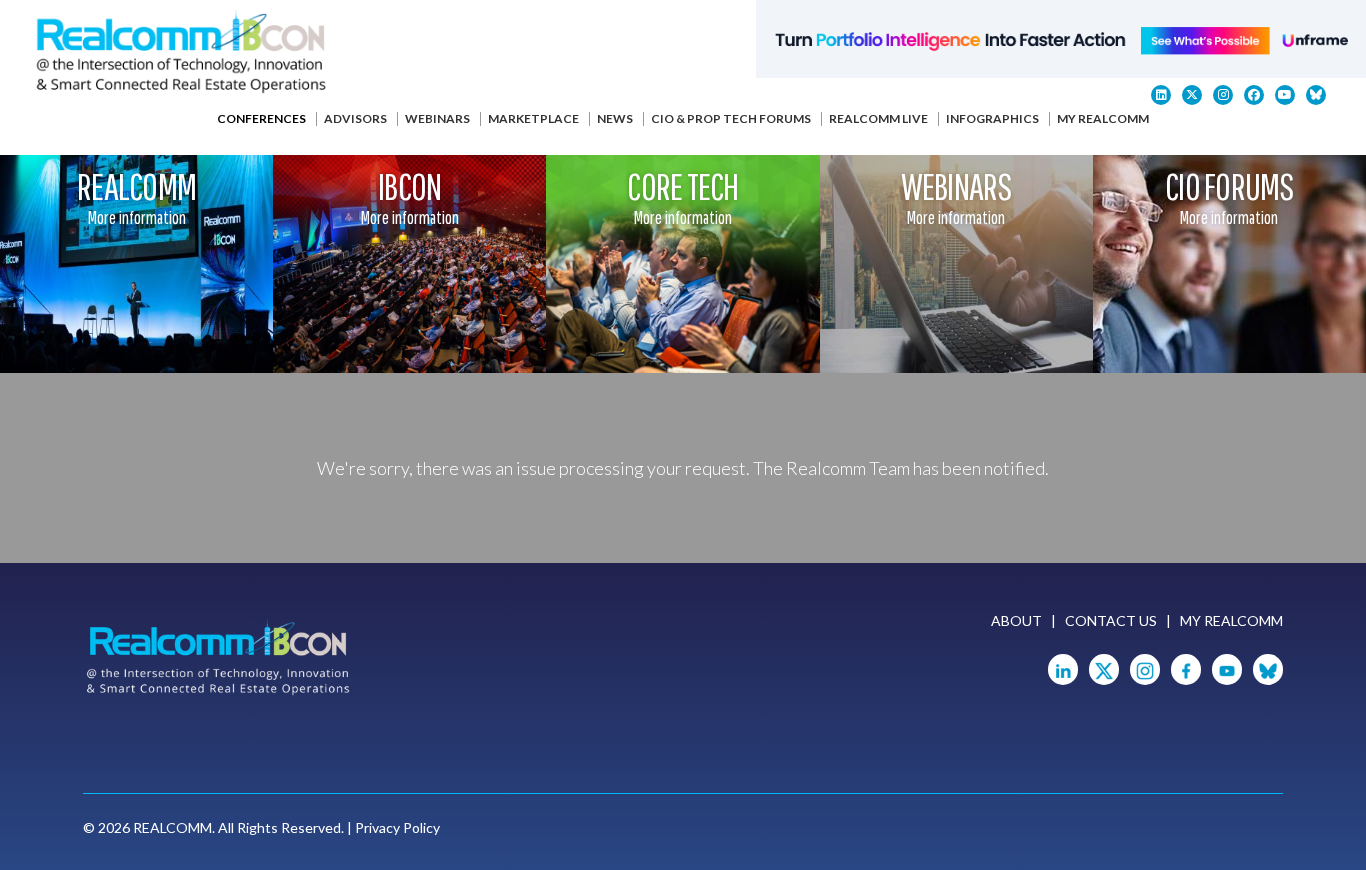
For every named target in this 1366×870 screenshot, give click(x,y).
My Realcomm (1103, 118)
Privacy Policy (397, 827)
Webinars (437, 118)
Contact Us (1111, 620)
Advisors (355, 118)
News (615, 118)
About (1016, 620)
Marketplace (533, 118)
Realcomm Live (878, 118)
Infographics (992, 118)
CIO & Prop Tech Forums (731, 118)
